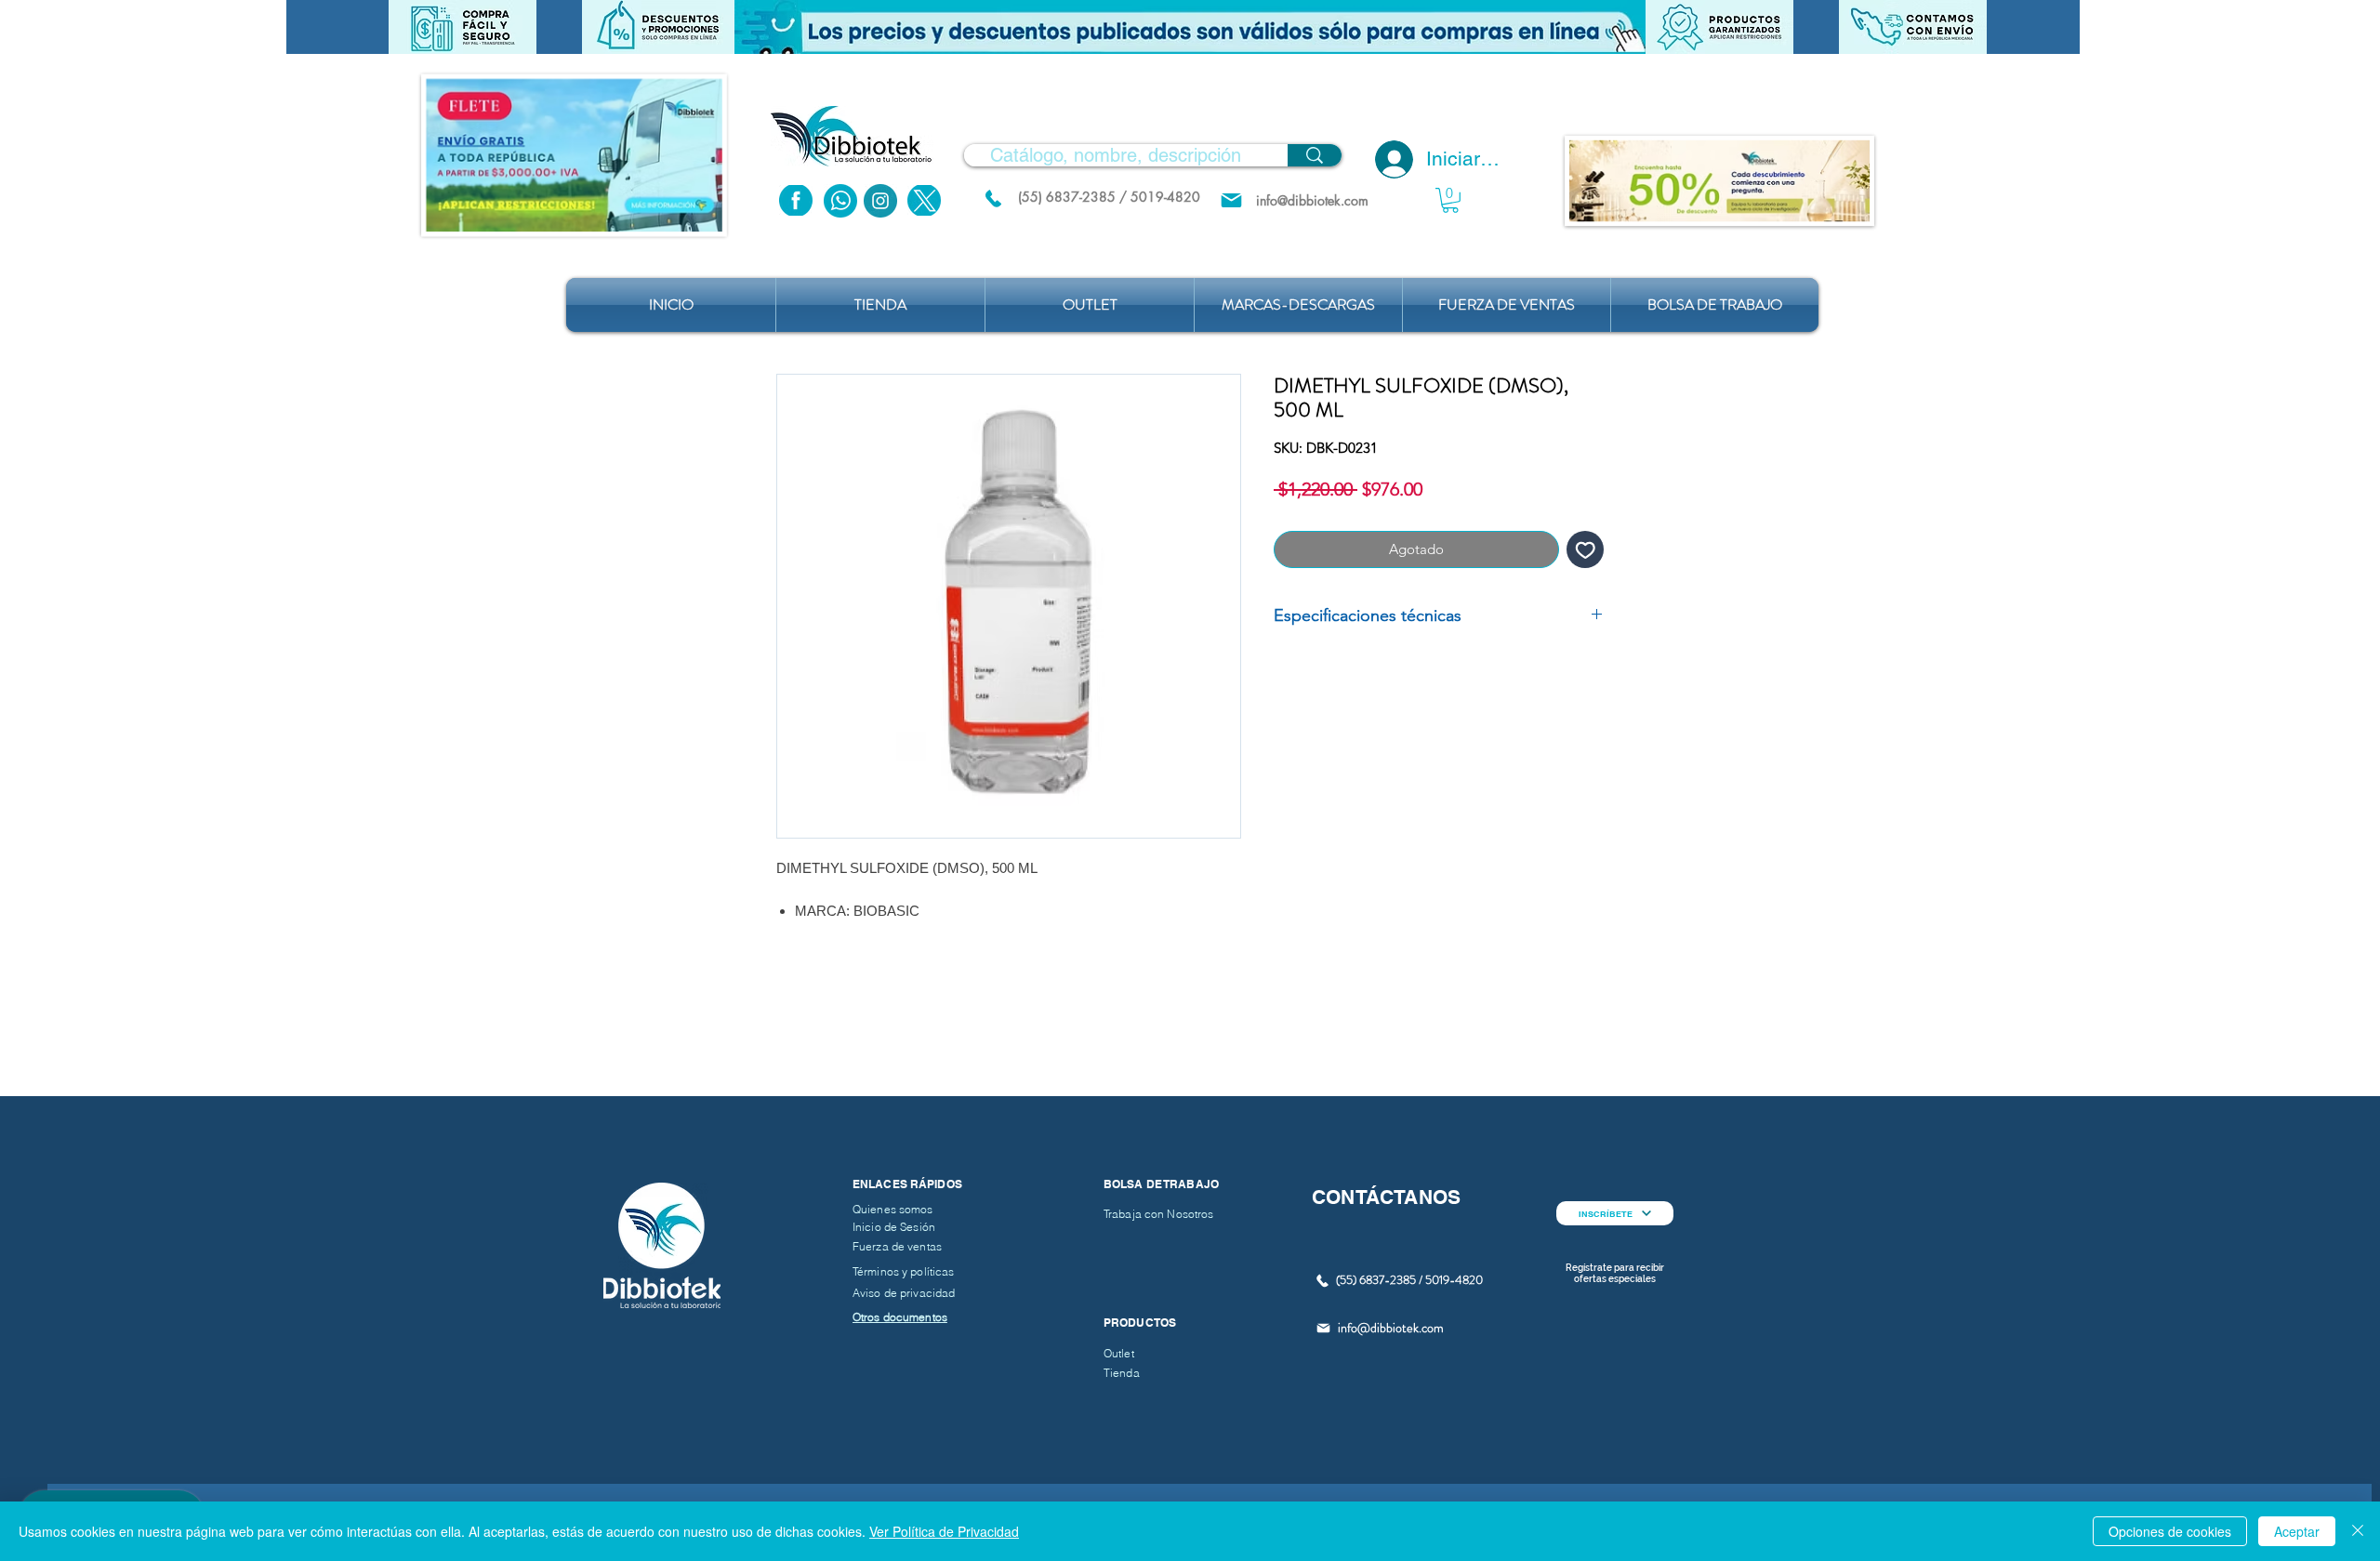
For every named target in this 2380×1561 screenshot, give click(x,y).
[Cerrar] (2358, 1531)
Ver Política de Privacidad (944, 1531)
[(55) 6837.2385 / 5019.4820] (993, 198)
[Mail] (1231, 200)
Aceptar (2297, 1531)
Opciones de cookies (2170, 1531)
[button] (1190, 27)
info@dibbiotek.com (1391, 1328)
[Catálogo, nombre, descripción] (1315, 155)
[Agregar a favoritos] (1586, 550)
